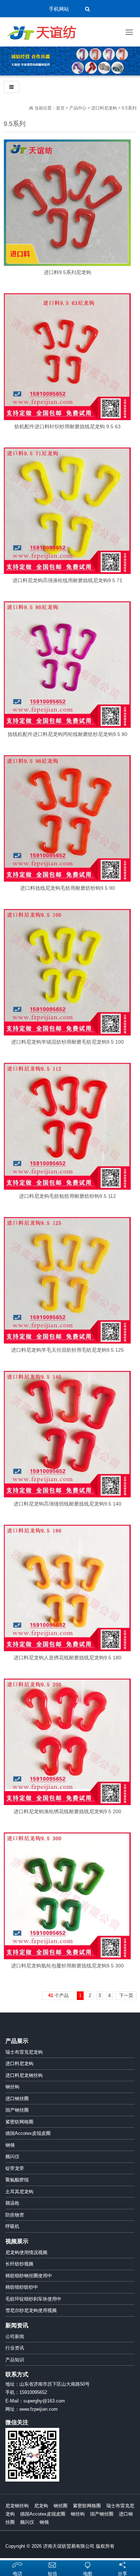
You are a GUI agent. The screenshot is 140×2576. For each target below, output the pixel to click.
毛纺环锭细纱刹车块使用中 (33, 2299)
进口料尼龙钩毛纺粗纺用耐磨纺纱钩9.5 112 (67, 1196)
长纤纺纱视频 (19, 2264)
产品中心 (78, 108)
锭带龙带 (15, 2168)
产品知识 (15, 2360)
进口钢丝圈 (17, 2099)
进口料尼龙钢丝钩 (24, 2075)
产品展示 (17, 2041)
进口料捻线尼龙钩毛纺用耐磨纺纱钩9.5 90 (67, 888)
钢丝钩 (12, 2087)
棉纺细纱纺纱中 (22, 2287)
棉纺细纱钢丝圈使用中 (29, 2276)
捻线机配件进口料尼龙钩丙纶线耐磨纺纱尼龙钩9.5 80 (67, 734)
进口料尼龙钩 (104, 108)
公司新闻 (15, 2336)
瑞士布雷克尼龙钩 (24, 2052)
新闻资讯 (17, 2325)
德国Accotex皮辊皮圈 (28, 2133)
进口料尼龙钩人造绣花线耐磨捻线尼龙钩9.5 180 (67, 1658)
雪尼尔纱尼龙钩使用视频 (31, 2310)
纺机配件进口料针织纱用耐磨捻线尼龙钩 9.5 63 (67, 426)
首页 (60, 108)
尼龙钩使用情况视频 (26, 2252)
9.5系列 (129, 108)
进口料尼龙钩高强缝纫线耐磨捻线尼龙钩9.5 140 (67, 1504)
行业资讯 (15, 2348)
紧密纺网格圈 (19, 2122)
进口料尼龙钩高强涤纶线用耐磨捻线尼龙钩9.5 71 (67, 580)
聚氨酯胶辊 (17, 2180)
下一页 (126, 1996)
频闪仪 (12, 2157)
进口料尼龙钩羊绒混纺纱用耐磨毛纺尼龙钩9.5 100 (67, 1042)
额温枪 (12, 2203)
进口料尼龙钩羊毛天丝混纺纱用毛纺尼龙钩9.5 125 (67, 1350)
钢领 (10, 2145)
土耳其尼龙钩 (19, 2192)
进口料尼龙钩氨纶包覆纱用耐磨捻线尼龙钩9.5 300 (67, 1966)
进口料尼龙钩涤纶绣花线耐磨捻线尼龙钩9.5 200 (67, 1811)
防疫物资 (15, 2215)
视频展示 (17, 2241)
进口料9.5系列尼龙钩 (67, 272)
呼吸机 (12, 2226)
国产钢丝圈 (17, 2110)
